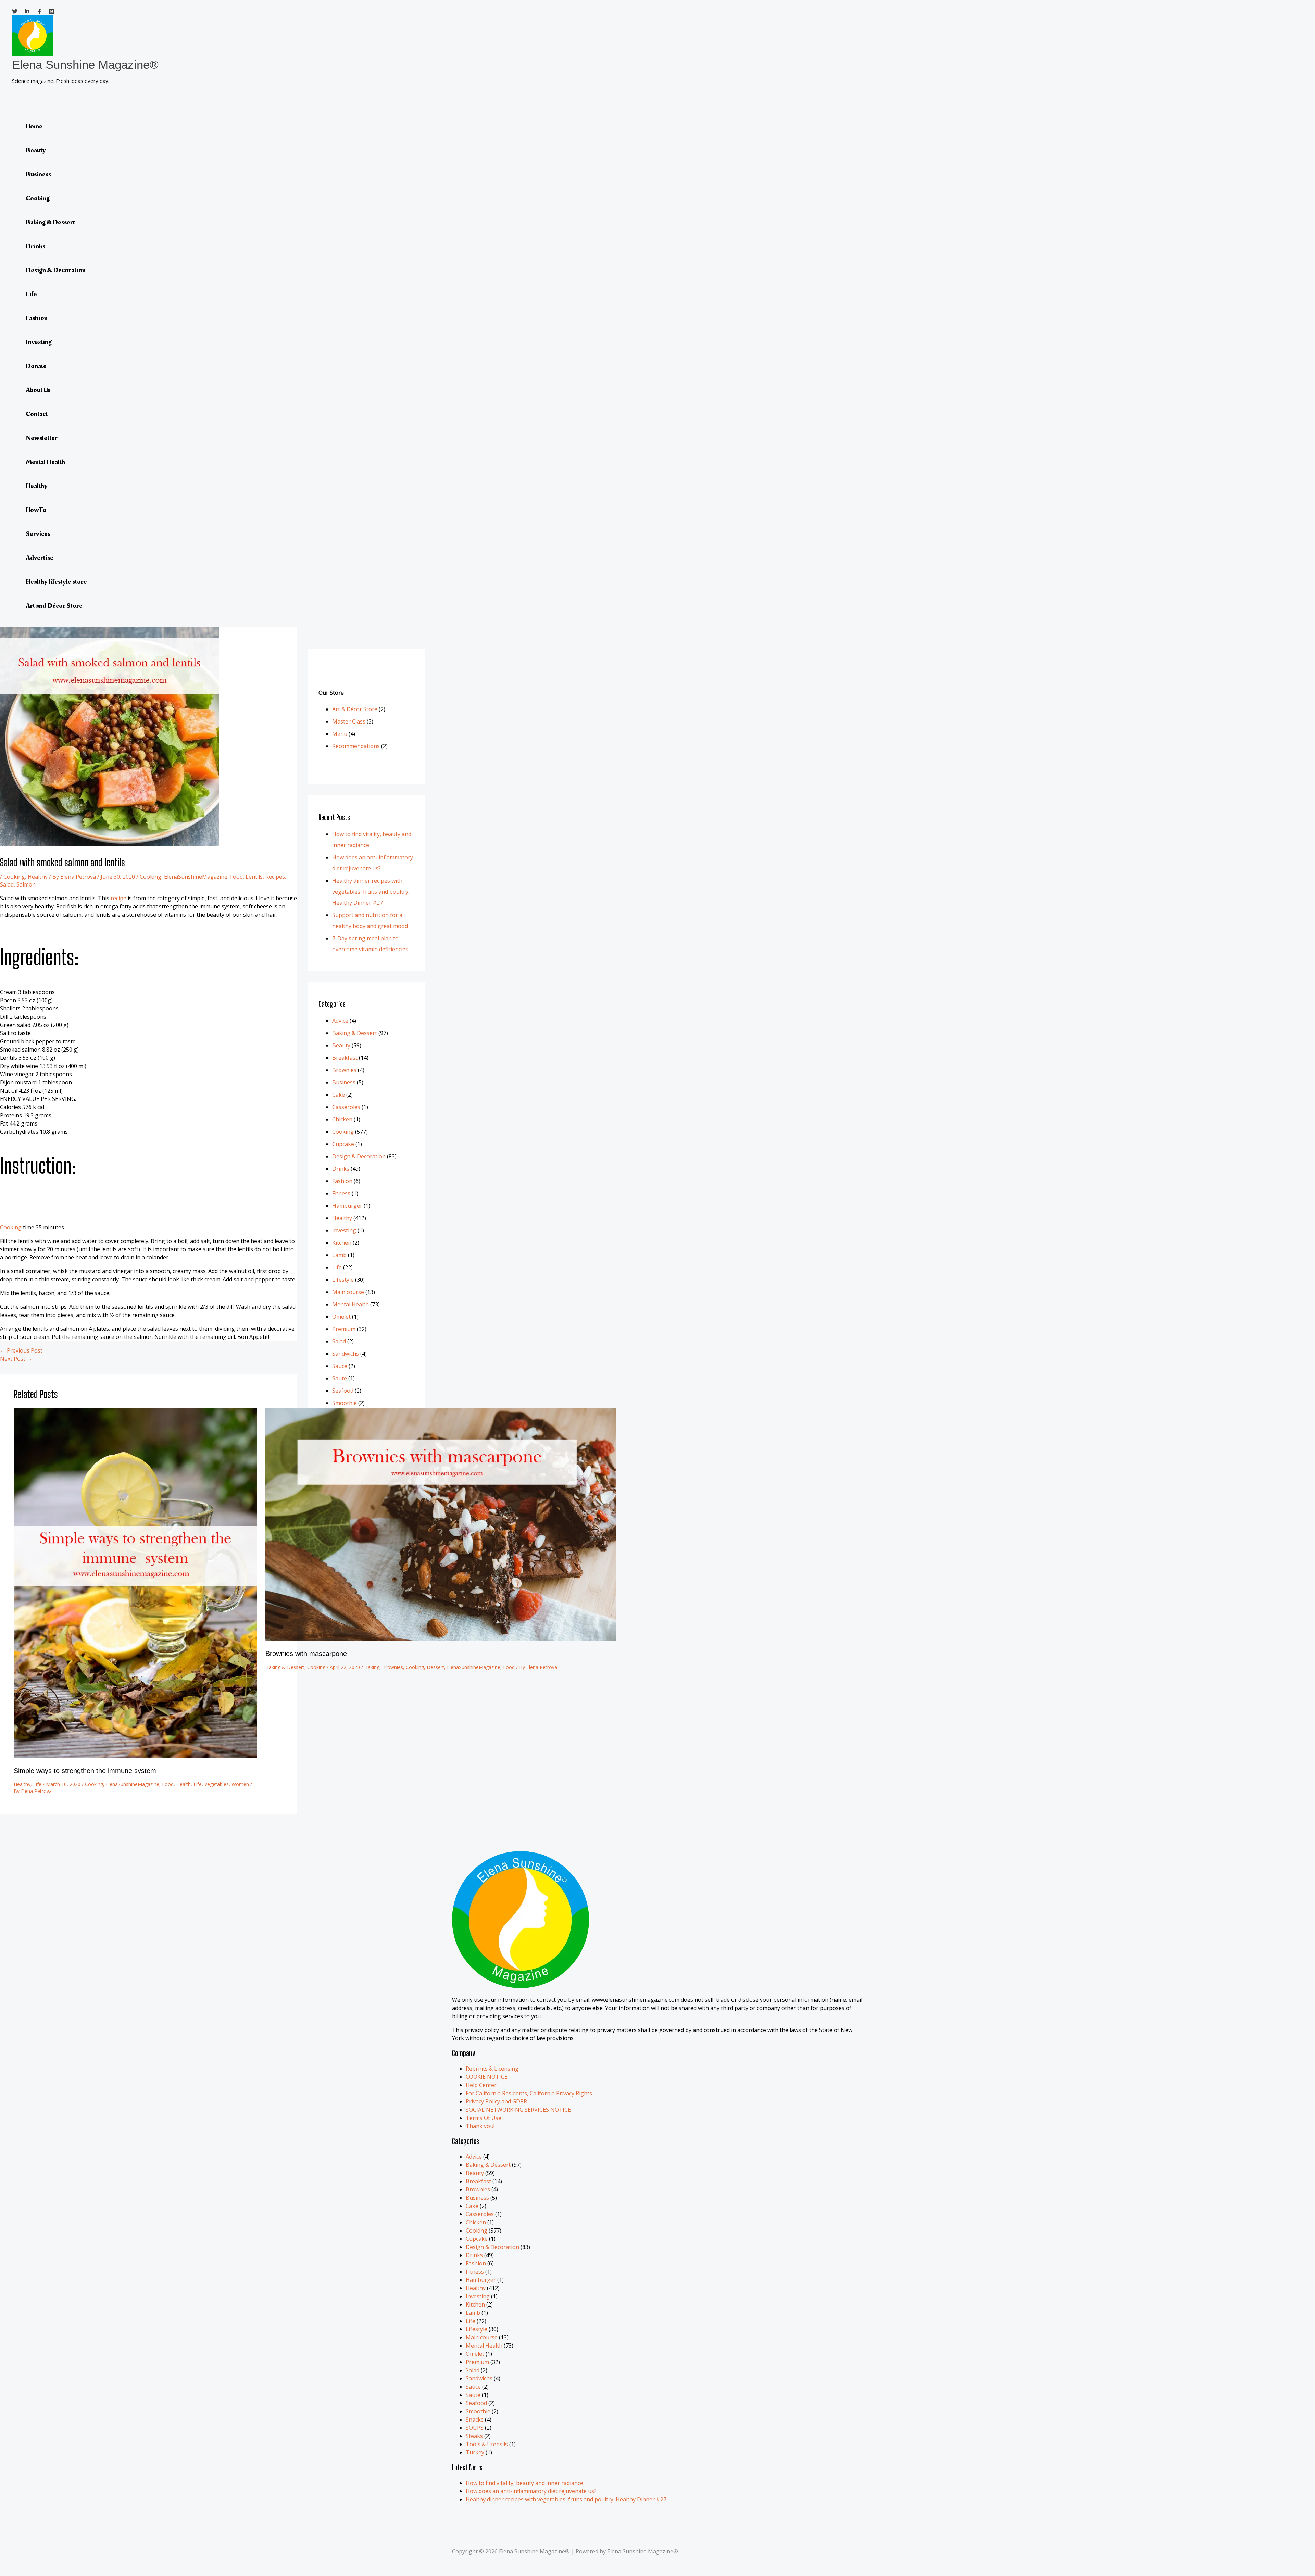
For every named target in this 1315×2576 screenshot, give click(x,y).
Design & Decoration (56, 270)
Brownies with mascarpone (306, 1654)
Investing (39, 342)
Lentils (254, 877)
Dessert (435, 1667)
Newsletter (42, 438)
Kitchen (342, 1243)
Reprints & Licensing (492, 2069)
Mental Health (45, 462)
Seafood (343, 1391)
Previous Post (21, 1350)
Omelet (341, 1317)
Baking (372, 1667)
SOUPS (475, 2428)
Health (184, 1784)
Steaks (474, 2436)
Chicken (342, 1119)
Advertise (40, 558)
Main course (348, 1292)
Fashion (37, 318)
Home (34, 126)
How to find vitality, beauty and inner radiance (524, 2483)
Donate (36, 366)
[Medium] (52, 12)
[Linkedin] (27, 12)
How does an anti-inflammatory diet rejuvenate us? (531, 2491)
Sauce (340, 1366)
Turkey (475, 2452)
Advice (340, 1021)
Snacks (475, 2420)
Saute (340, 1378)
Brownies (393, 1667)
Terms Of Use (484, 2118)
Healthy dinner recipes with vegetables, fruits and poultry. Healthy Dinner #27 (371, 892)
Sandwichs (346, 1354)
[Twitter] (15, 12)
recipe (118, 898)
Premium (344, 1329)
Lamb (339, 1255)
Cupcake (343, 1144)
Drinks (35, 246)
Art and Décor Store (54, 606)
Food (236, 877)
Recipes (275, 877)
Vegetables (217, 1784)
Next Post (16, 1359)
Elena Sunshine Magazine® (85, 65)
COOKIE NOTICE (487, 2077)
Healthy (37, 486)
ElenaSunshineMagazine (196, 877)
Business (38, 174)
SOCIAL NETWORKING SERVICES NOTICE (518, 2110)
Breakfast (345, 1058)
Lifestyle (343, 1280)
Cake (339, 1095)
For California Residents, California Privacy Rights (529, 2093)
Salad (7, 884)
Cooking (38, 198)
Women (240, 1784)
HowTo (36, 510)
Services (38, 534)
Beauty (36, 150)
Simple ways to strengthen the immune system (85, 1771)
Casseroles (346, 1107)
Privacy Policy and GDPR (496, 2101)
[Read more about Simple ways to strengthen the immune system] (135, 1756)
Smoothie (345, 1403)
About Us (38, 390)
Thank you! (480, 2126)
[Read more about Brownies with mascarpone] (441, 1639)
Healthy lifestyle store (56, 582)
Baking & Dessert (50, 222)
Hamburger (347, 1206)
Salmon (26, 884)
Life (31, 294)
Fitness (341, 1193)
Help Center (481, 2085)
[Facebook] (39, 12)
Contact (37, 414)
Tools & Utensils (487, 2444)
